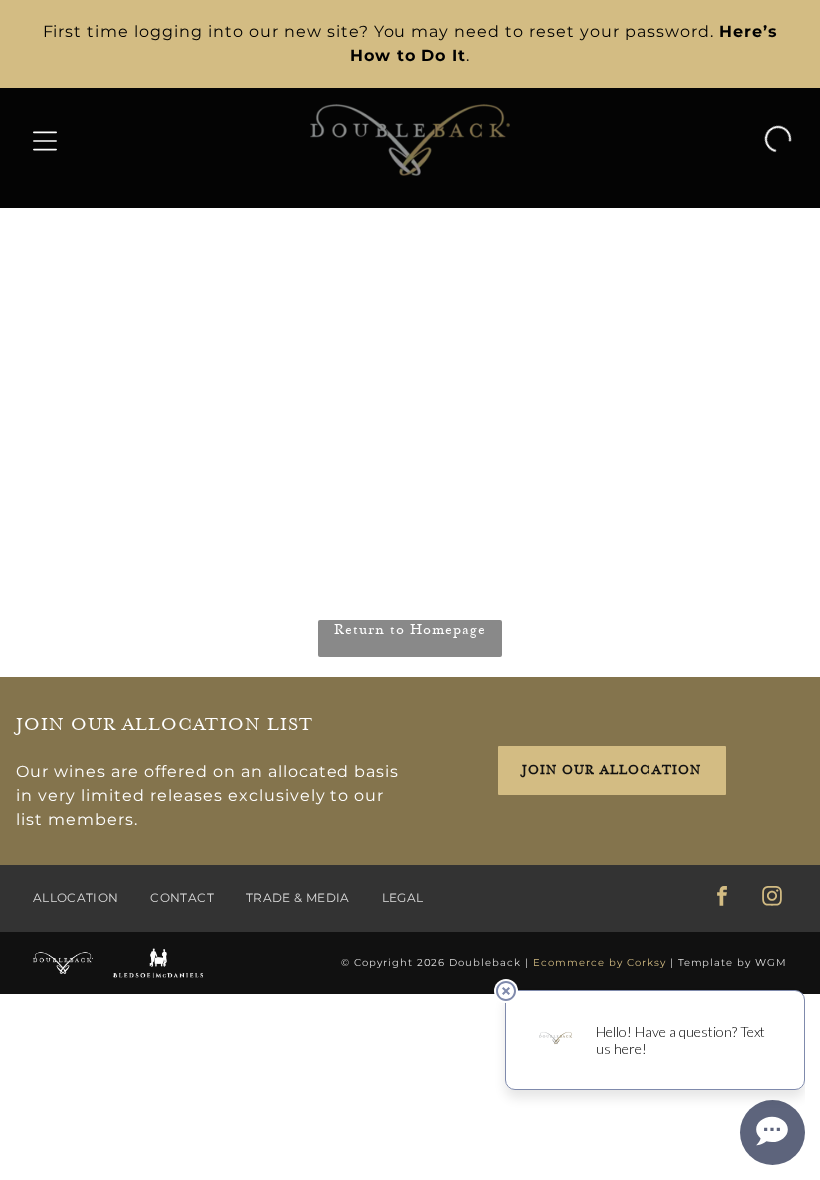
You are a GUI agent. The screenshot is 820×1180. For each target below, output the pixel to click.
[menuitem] (92, 898)
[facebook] (722, 898)
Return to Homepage (410, 629)
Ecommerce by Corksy (599, 962)
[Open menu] (45, 140)
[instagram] (772, 898)
